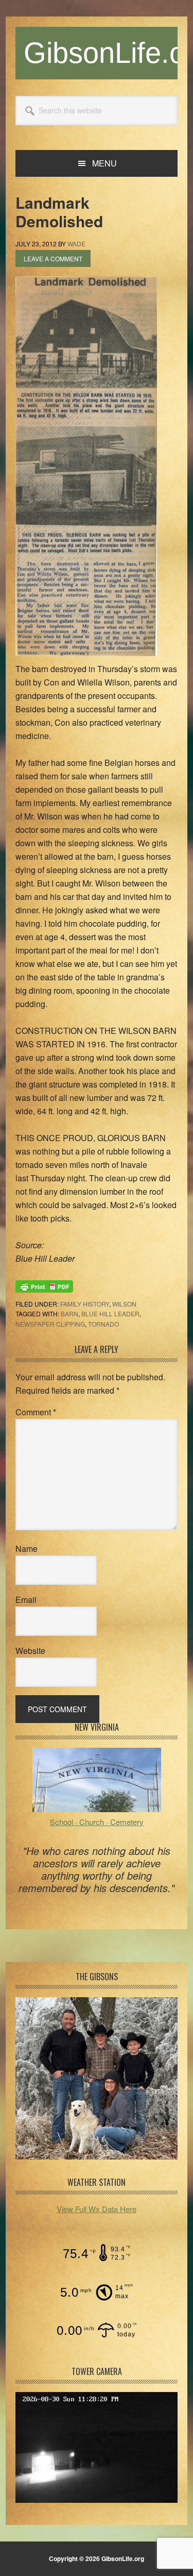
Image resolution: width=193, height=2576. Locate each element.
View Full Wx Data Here (97, 2209)
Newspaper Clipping (50, 1324)
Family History (85, 1304)
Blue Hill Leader (110, 1314)
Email (26, 1600)
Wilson (124, 1304)
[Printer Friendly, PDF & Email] (44, 1285)
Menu (104, 163)
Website (30, 1651)
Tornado (103, 1324)
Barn (69, 1314)
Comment (36, 1412)
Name (27, 1549)
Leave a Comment (53, 258)
